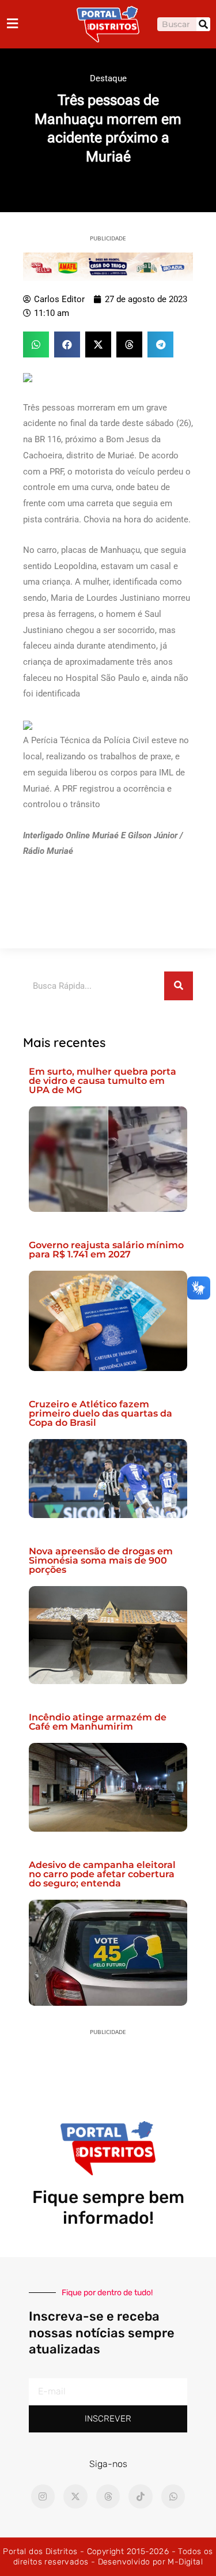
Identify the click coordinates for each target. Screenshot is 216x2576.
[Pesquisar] (203, 24)
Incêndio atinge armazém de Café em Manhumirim (98, 1722)
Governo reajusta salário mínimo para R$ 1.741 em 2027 (106, 1250)
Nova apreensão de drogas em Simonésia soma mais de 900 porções (101, 1560)
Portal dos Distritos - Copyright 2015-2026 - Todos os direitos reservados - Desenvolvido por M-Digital (108, 2557)
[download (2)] (108, 266)
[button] (36, 344)
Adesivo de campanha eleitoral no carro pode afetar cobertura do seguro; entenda (102, 1874)
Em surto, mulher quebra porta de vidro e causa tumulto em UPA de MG (103, 1081)
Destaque (108, 78)
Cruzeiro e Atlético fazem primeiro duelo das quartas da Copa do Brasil (101, 1413)
